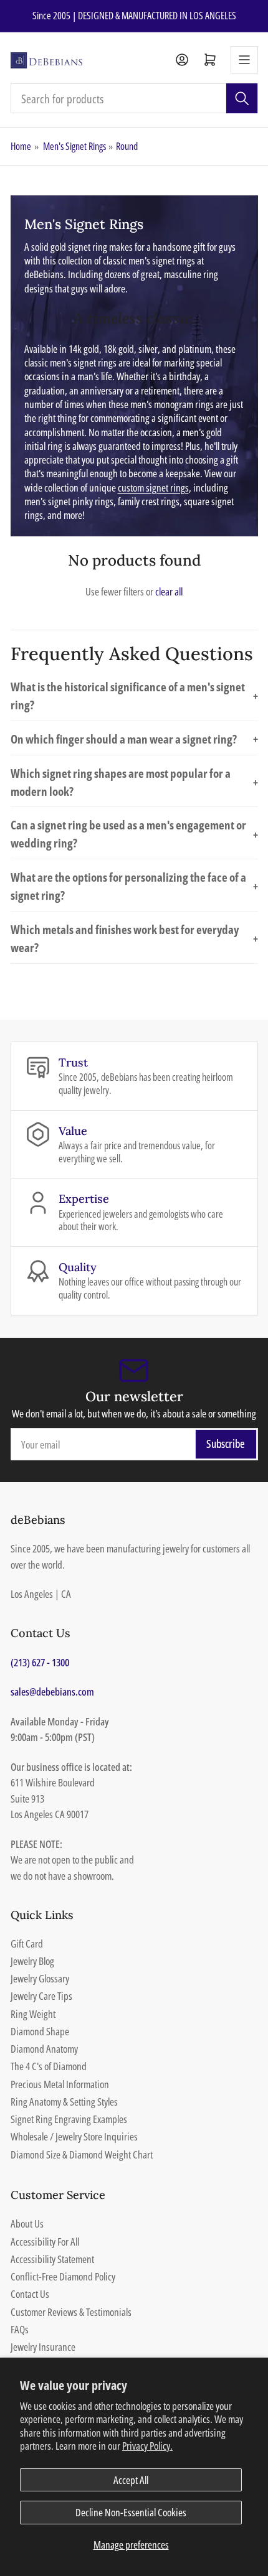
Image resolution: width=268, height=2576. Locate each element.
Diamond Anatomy (44, 2049)
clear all (169, 591)
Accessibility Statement (52, 2259)
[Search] (242, 98)
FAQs (20, 2329)
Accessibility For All (45, 2242)
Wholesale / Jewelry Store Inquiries (74, 2136)
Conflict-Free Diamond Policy (63, 2276)
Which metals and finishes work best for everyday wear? (134, 938)
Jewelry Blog (32, 1961)
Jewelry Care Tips (41, 1996)
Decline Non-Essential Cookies (131, 2512)
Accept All (131, 2480)
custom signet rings (153, 488)
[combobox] (134, 98)
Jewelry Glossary (40, 1978)
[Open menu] (244, 60)
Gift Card (27, 1944)
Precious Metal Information (60, 2084)
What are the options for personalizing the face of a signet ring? (134, 886)
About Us (27, 2224)
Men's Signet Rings (74, 146)
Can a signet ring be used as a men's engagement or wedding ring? (134, 834)
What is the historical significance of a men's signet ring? (134, 696)
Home (21, 146)
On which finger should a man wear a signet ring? (134, 739)
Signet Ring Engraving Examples (69, 2119)
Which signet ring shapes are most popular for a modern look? (134, 782)
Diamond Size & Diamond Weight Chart (82, 2154)
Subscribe (226, 1444)
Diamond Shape (40, 2031)
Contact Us (30, 2294)
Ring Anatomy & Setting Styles (64, 2102)
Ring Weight (33, 2014)
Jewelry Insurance (43, 2347)
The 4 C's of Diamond (49, 2066)
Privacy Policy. (147, 2446)
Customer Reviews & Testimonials (71, 2312)
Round (127, 146)
